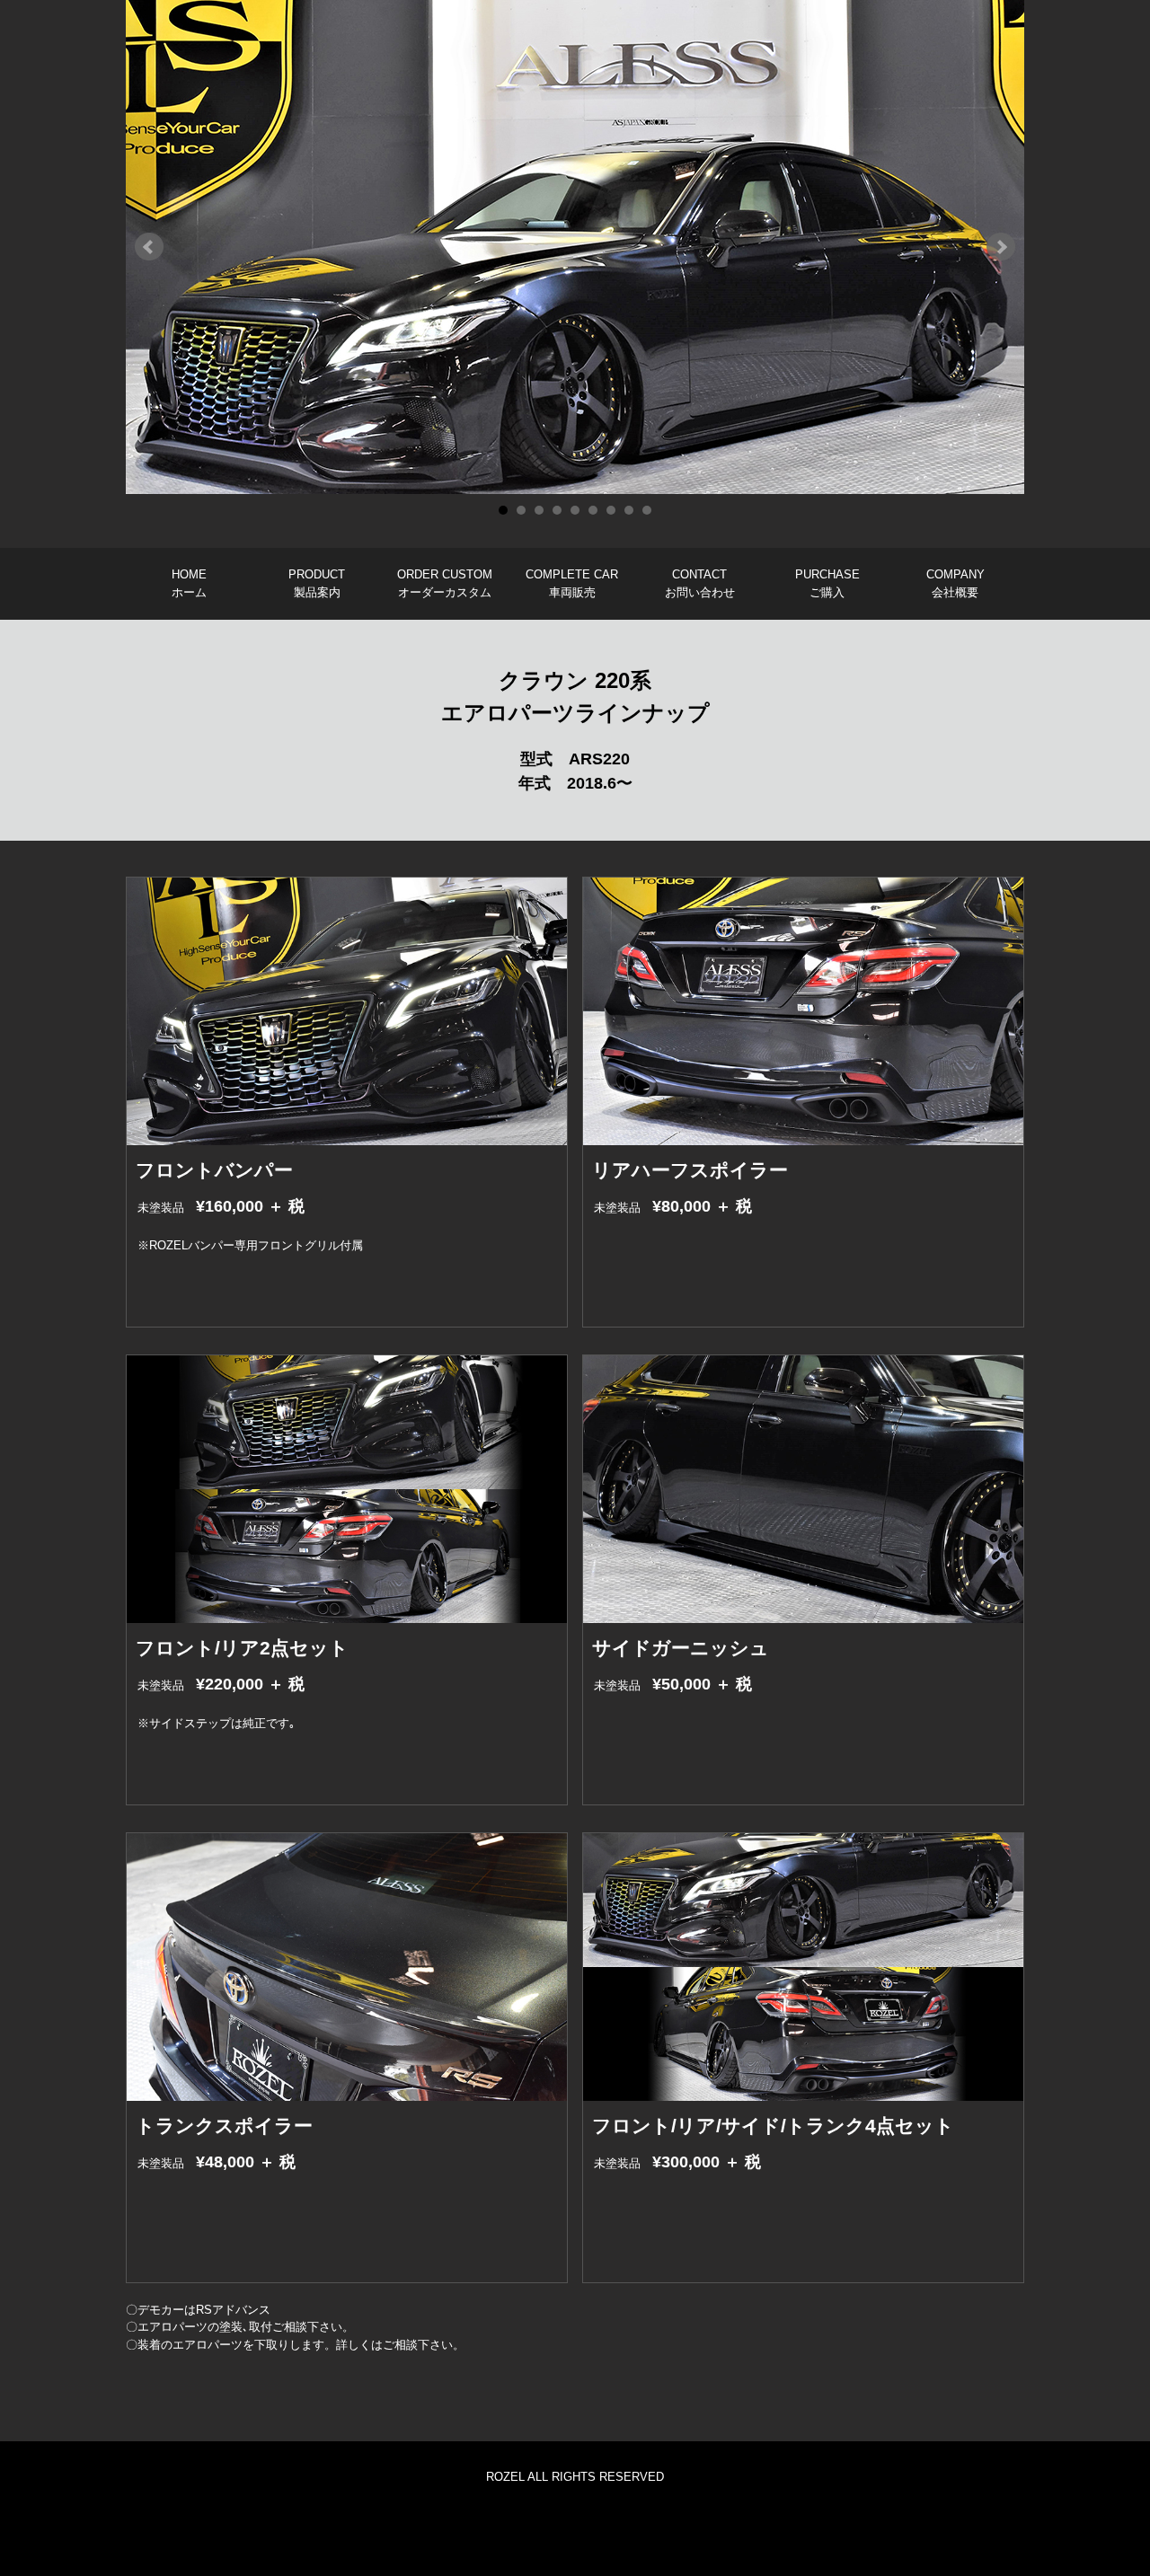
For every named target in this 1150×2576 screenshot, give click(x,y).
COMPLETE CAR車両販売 (572, 583)
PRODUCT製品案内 (317, 583)
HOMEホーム (189, 583)
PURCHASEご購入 (827, 583)
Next (1001, 247)
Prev (149, 247)
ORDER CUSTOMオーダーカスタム (445, 583)
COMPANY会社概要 (955, 583)
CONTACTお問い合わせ (700, 583)
